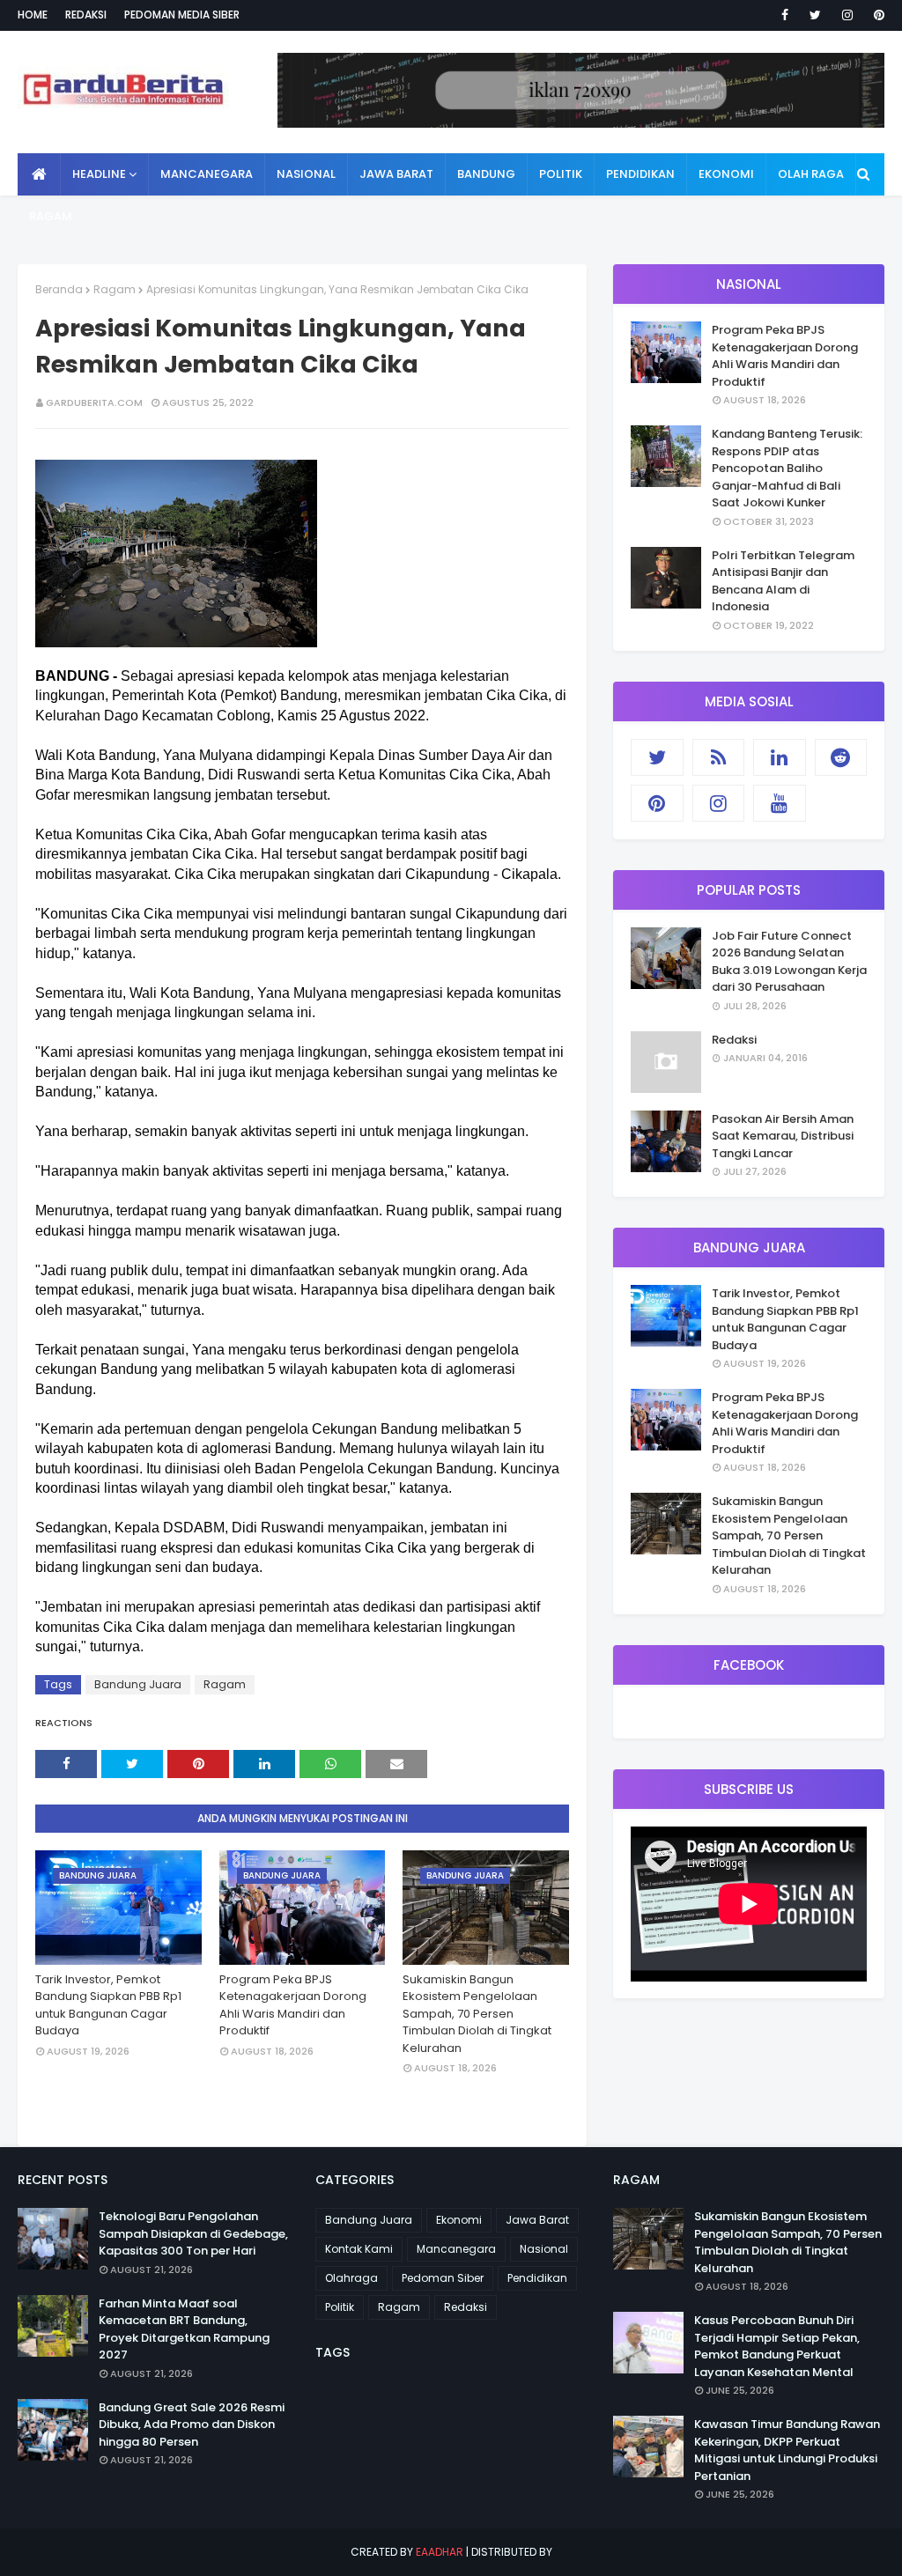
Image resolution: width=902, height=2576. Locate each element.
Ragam (115, 289)
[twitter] (815, 15)
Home (33, 15)
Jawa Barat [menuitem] (396, 174)
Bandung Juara (138, 1684)
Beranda (59, 289)
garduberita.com (94, 402)
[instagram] (847, 15)
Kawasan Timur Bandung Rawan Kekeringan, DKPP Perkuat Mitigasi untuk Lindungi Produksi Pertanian (787, 2450)
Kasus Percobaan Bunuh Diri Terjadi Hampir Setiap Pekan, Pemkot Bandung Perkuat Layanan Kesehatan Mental (777, 2346)
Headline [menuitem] (99, 174)
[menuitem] (39, 174)
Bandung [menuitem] (486, 174)
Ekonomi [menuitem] (726, 174)
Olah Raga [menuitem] (811, 174)
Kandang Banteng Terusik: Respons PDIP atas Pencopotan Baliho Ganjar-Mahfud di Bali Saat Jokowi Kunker (787, 468)
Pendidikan (537, 2278)
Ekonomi (459, 2220)
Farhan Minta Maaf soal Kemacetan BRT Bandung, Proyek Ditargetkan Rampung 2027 (184, 2329)
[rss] (719, 757)
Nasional (544, 2249)
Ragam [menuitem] (51, 216)
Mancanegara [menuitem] (207, 174)
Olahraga (351, 2278)
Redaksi (86, 15)
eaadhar (440, 2552)
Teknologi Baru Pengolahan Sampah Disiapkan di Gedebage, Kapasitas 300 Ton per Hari (193, 2233)
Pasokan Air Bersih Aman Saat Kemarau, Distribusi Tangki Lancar (783, 1136)
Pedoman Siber (443, 2278)
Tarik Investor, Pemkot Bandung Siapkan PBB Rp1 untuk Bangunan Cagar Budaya (108, 2005)
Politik (340, 2307)
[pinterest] (876, 15)
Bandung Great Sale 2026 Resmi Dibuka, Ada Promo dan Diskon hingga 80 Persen (192, 2425)
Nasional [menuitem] (306, 174)
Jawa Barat (537, 2220)
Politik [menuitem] (561, 174)
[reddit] (841, 757)
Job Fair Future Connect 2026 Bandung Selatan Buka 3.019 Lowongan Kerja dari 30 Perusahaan (789, 962)
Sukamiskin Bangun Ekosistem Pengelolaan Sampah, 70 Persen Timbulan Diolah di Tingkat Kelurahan (477, 2014)
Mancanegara (456, 2249)
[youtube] (780, 803)
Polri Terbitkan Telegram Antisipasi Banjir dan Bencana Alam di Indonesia (783, 581)
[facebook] (785, 15)
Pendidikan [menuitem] (640, 174)
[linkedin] (780, 757)
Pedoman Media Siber (182, 15)
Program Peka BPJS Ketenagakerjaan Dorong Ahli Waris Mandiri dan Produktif (293, 2005)
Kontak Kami (359, 2249)
